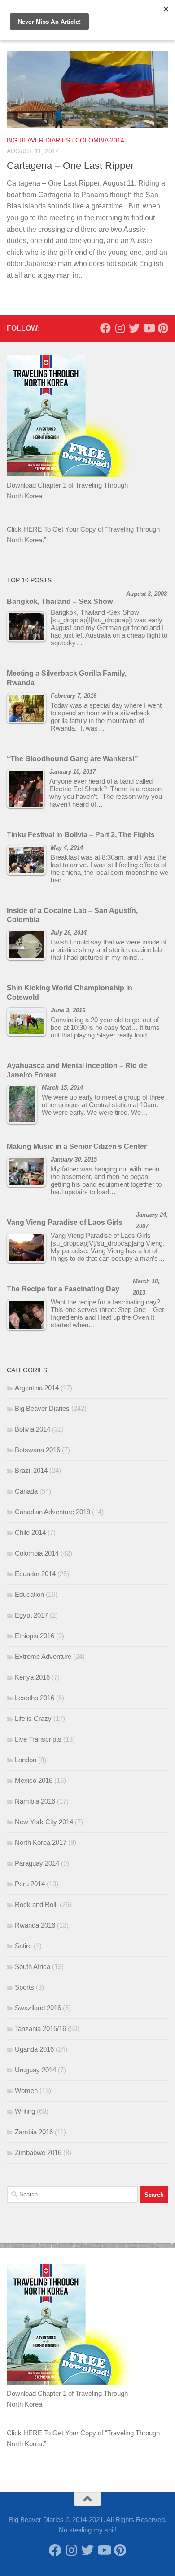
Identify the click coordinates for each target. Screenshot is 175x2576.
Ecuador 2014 (35, 1574)
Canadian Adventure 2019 (52, 1512)
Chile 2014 (30, 1532)
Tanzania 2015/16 (40, 2028)
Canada (26, 1491)
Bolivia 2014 (33, 1429)
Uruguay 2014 (35, 2070)
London (26, 1760)
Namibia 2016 (35, 1801)
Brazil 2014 (31, 1470)
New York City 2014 (44, 1822)
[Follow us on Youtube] (149, 328)
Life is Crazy (33, 1718)
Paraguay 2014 (37, 1863)
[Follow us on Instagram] (120, 328)
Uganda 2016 (34, 2049)
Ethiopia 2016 (35, 1636)
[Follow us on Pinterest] (163, 328)
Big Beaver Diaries (38, 140)
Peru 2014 (30, 1884)
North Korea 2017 (41, 1842)
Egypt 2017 (31, 1615)
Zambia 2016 (34, 2132)
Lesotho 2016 (35, 1698)
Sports (24, 1987)
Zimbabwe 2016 (38, 2153)
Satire (23, 1946)
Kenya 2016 (32, 1677)
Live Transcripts (38, 1739)
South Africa (33, 1966)
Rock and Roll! (36, 1904)
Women (26, 2091)
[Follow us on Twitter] (134, 328)
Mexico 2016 (34, 1780)
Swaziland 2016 (38, 2008)
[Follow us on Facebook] (105, 328)
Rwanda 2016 (35, 1925)
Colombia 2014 (100, 140)
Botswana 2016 (37, 1450)
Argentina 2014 (37, 1388)
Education (29, 1594)
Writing (25, 2111)
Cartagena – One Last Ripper (70, 166)
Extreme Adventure (43, 1656)
